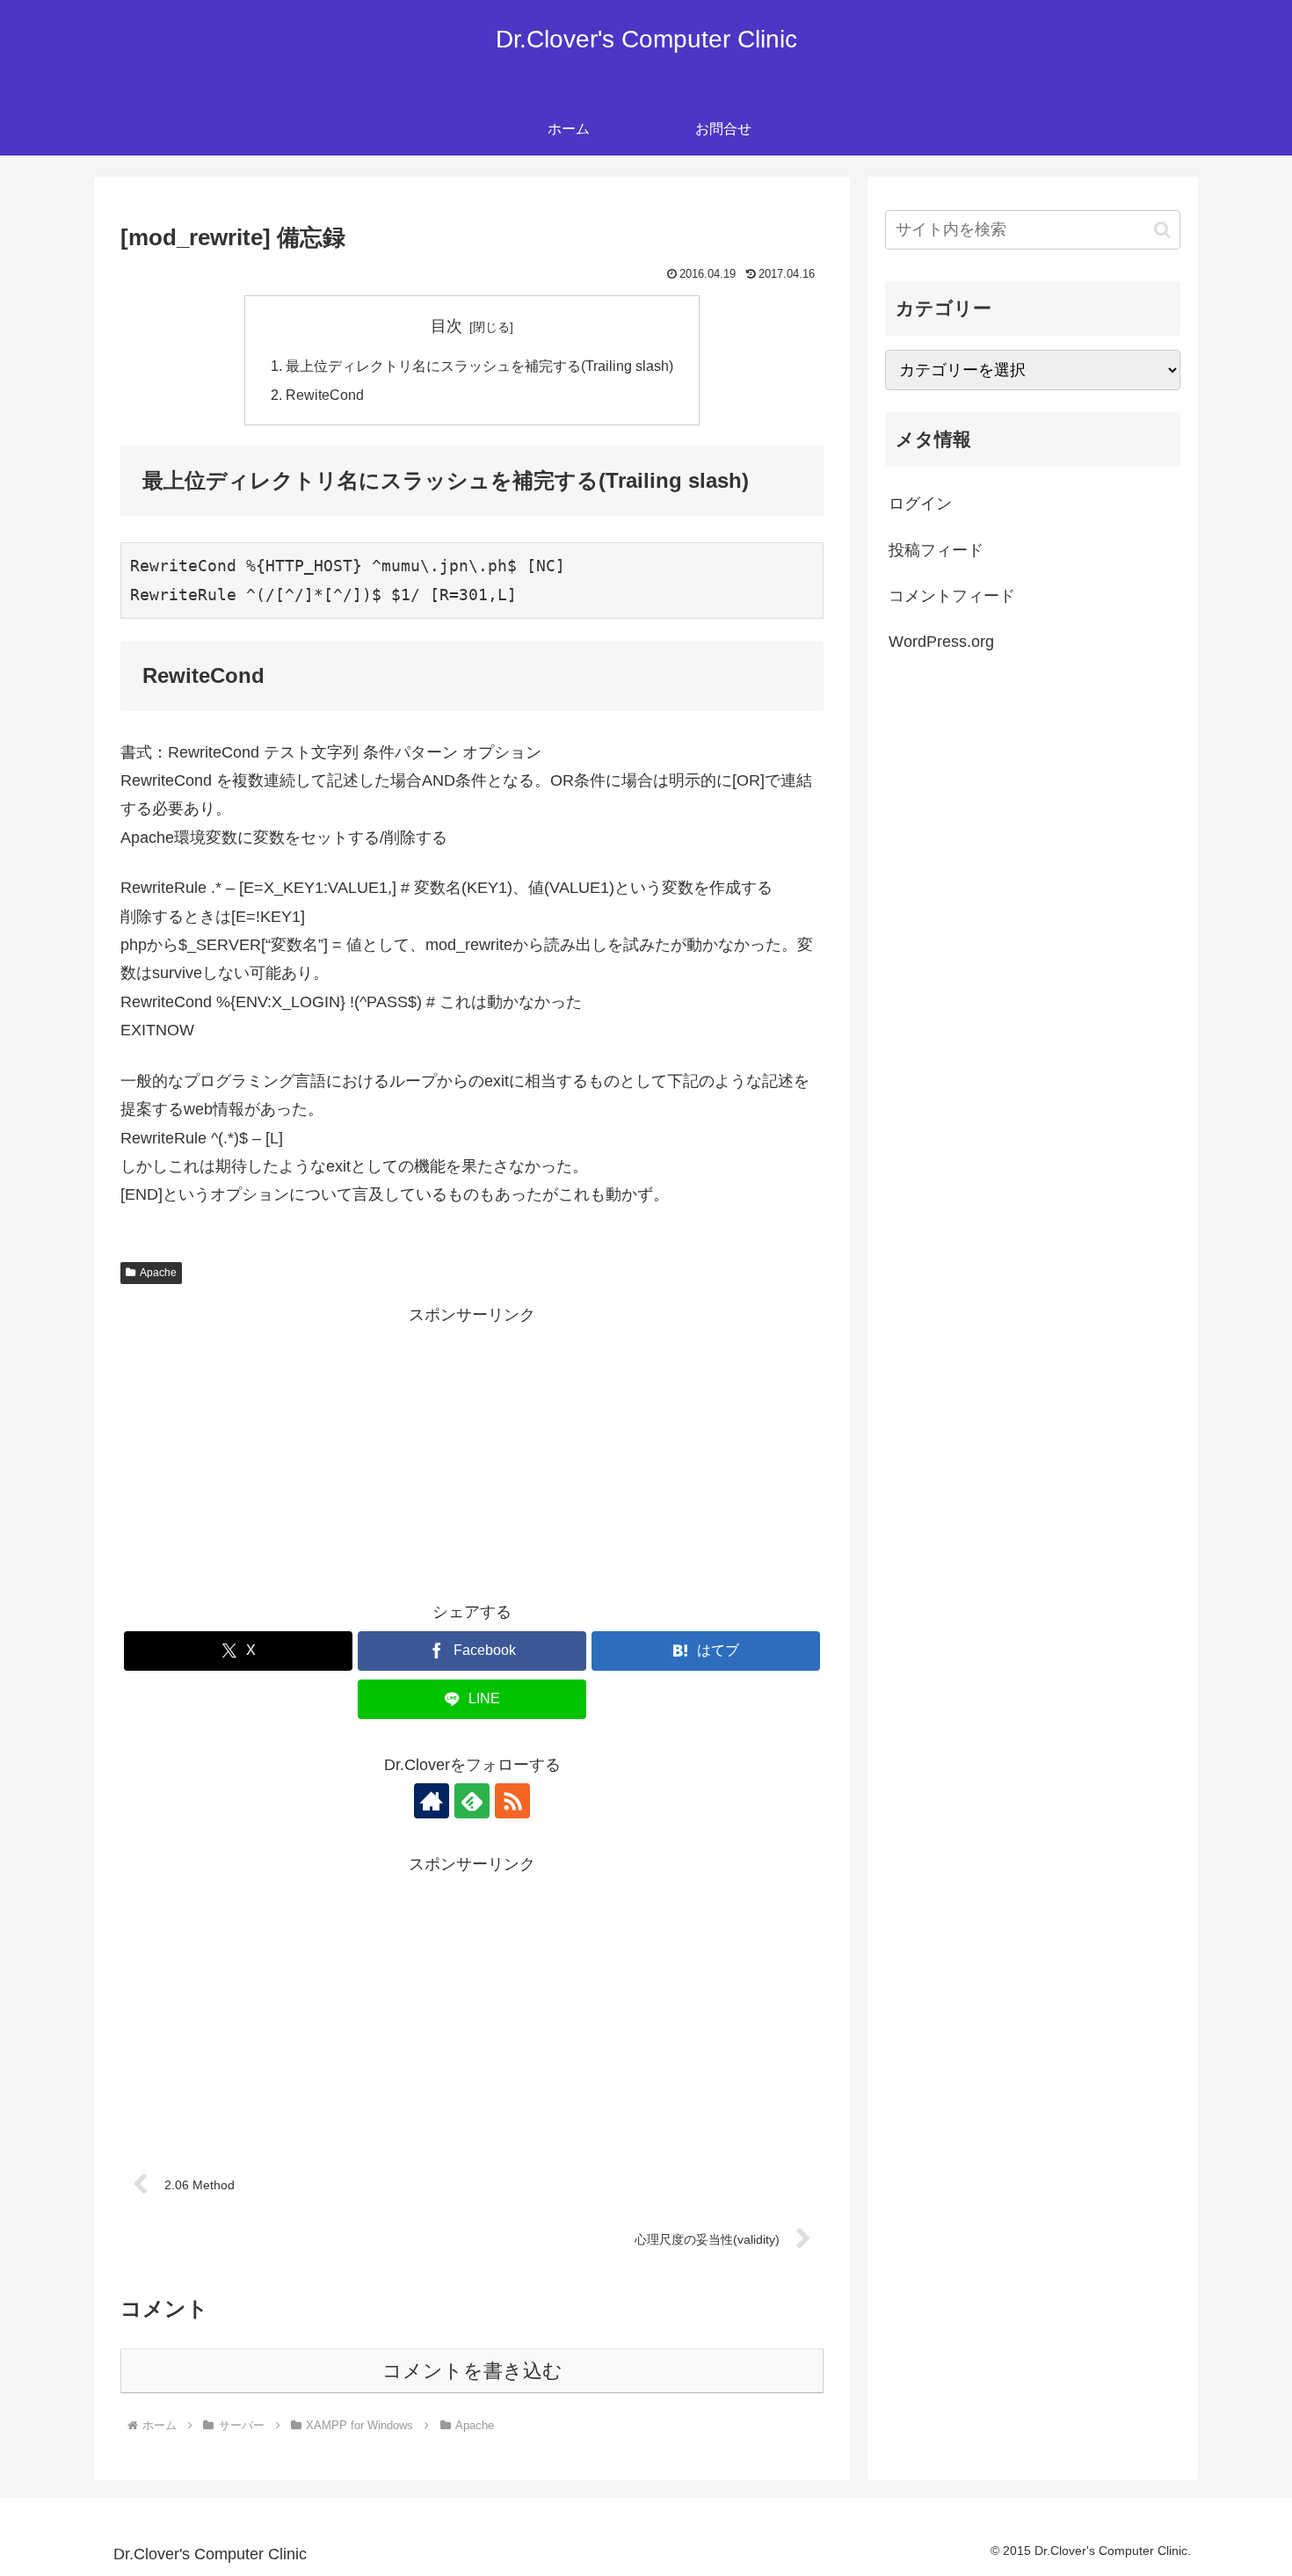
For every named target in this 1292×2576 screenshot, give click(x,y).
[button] (1162, 230)
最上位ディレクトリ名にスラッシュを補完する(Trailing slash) (479, 366)
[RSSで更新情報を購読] (512, 1801)
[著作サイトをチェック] (432, 1801)
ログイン (920, 504)
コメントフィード (952, 596)
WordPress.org (941, 642)
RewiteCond (325, 395)
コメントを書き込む (472, 2371)
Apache (158, 1273)
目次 (446, 326)
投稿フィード (936, 550)
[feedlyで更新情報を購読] (472, 1801)
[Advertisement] (472, 1453)
